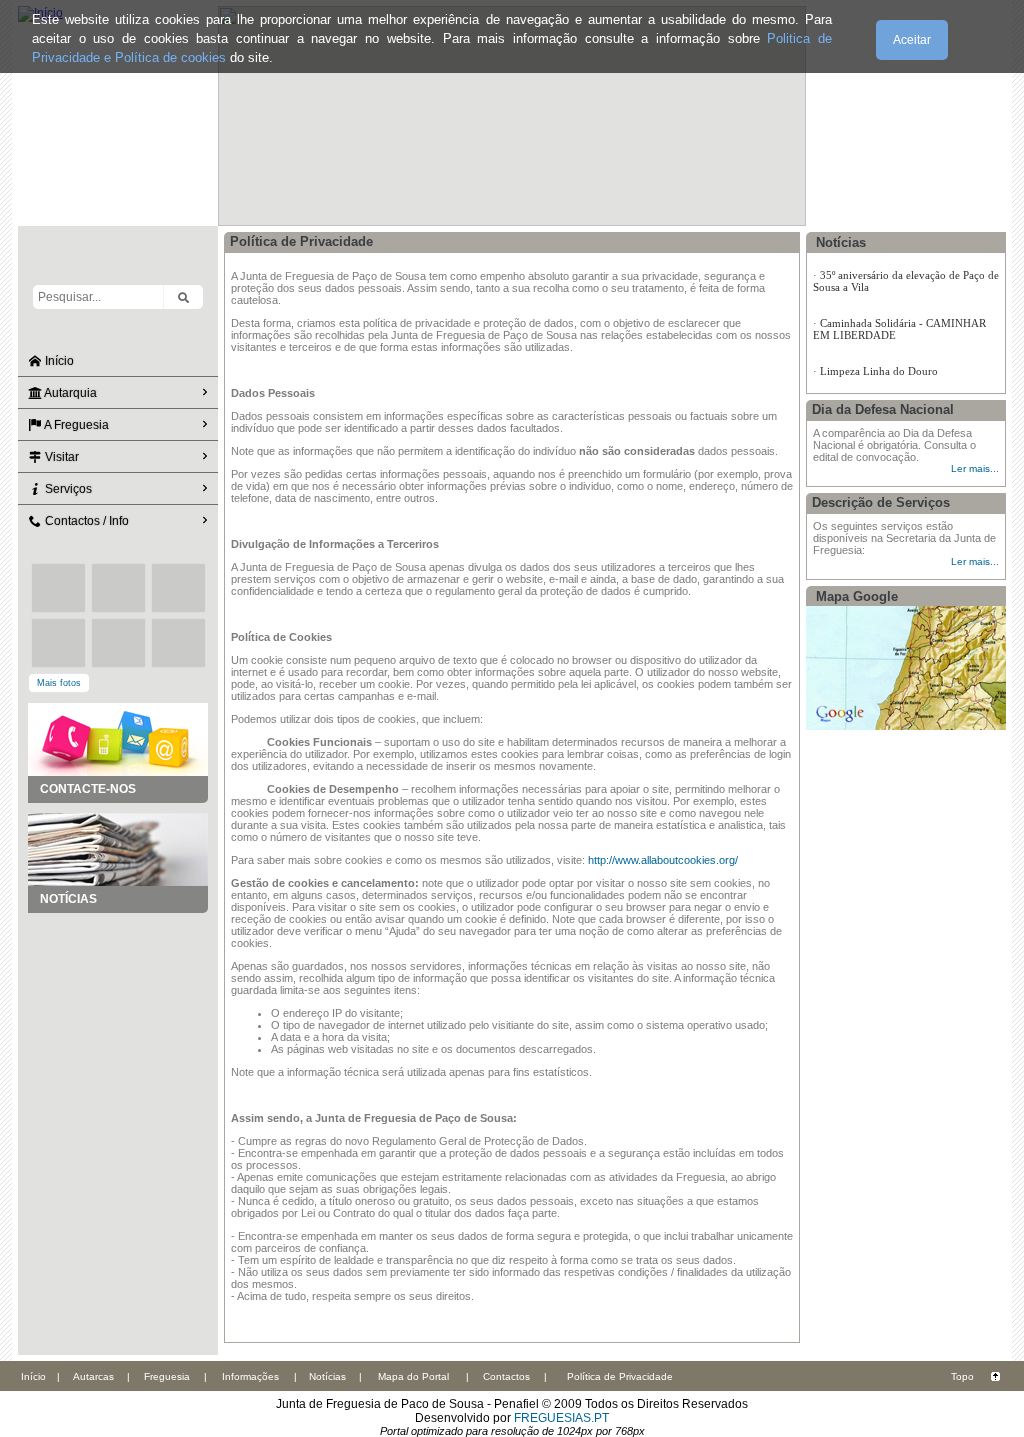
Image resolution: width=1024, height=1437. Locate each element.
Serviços (67, 489)
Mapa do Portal (413, 1376)
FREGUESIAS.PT (561, 1418)
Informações (250, 1376)
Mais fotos (59, 683)
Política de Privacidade (620, 1376)
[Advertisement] (118, 1013)
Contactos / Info (85, 521)
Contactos (506, 1376)
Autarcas (93, 1376)
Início (58, 361)
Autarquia (69, 393)
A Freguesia (75, 425)
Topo (962, 1376)
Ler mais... (975, 468)
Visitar (60, 457)
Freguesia (167, 1376)
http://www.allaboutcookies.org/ (663, 860)
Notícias (327, 1376)
